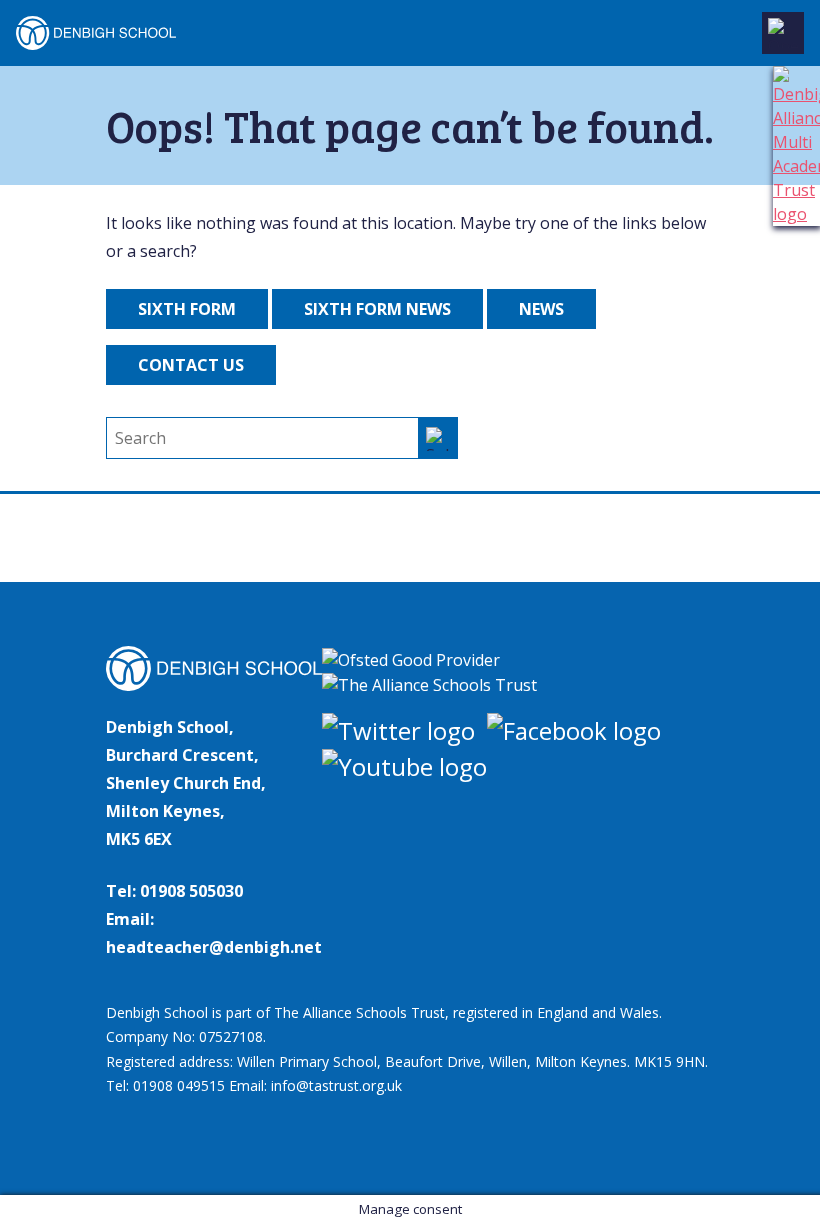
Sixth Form (187, 309)
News (541, 309)
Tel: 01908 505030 (174, 891)
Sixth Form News (377, 309)
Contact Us (191, 365)
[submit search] (438, 438)
